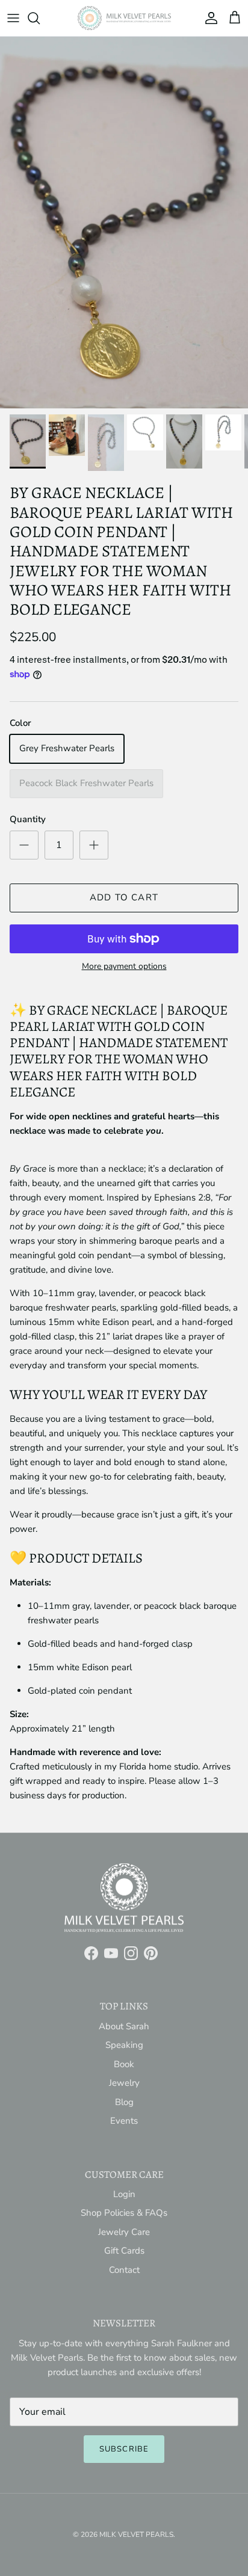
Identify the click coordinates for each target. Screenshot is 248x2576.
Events (124, 2121)
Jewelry (124, 2083)
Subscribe (124, 2449)
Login (124, 2194)
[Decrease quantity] (24, 845)
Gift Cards (124, 2251)
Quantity (28, 819)
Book (124, 2064)
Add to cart (124, 897)
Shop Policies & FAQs (124, 2213)
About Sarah (124, 2026)
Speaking (124, 2045)
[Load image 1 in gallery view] (124, 223)
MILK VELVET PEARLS (136, 2535)
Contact (124, 2270)
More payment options (124, 967)
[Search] (40, 18)
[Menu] (13, 18)
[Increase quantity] (94, 845)
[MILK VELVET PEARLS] (124, 18)
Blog (124, 2102)
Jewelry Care (124, 2232)
